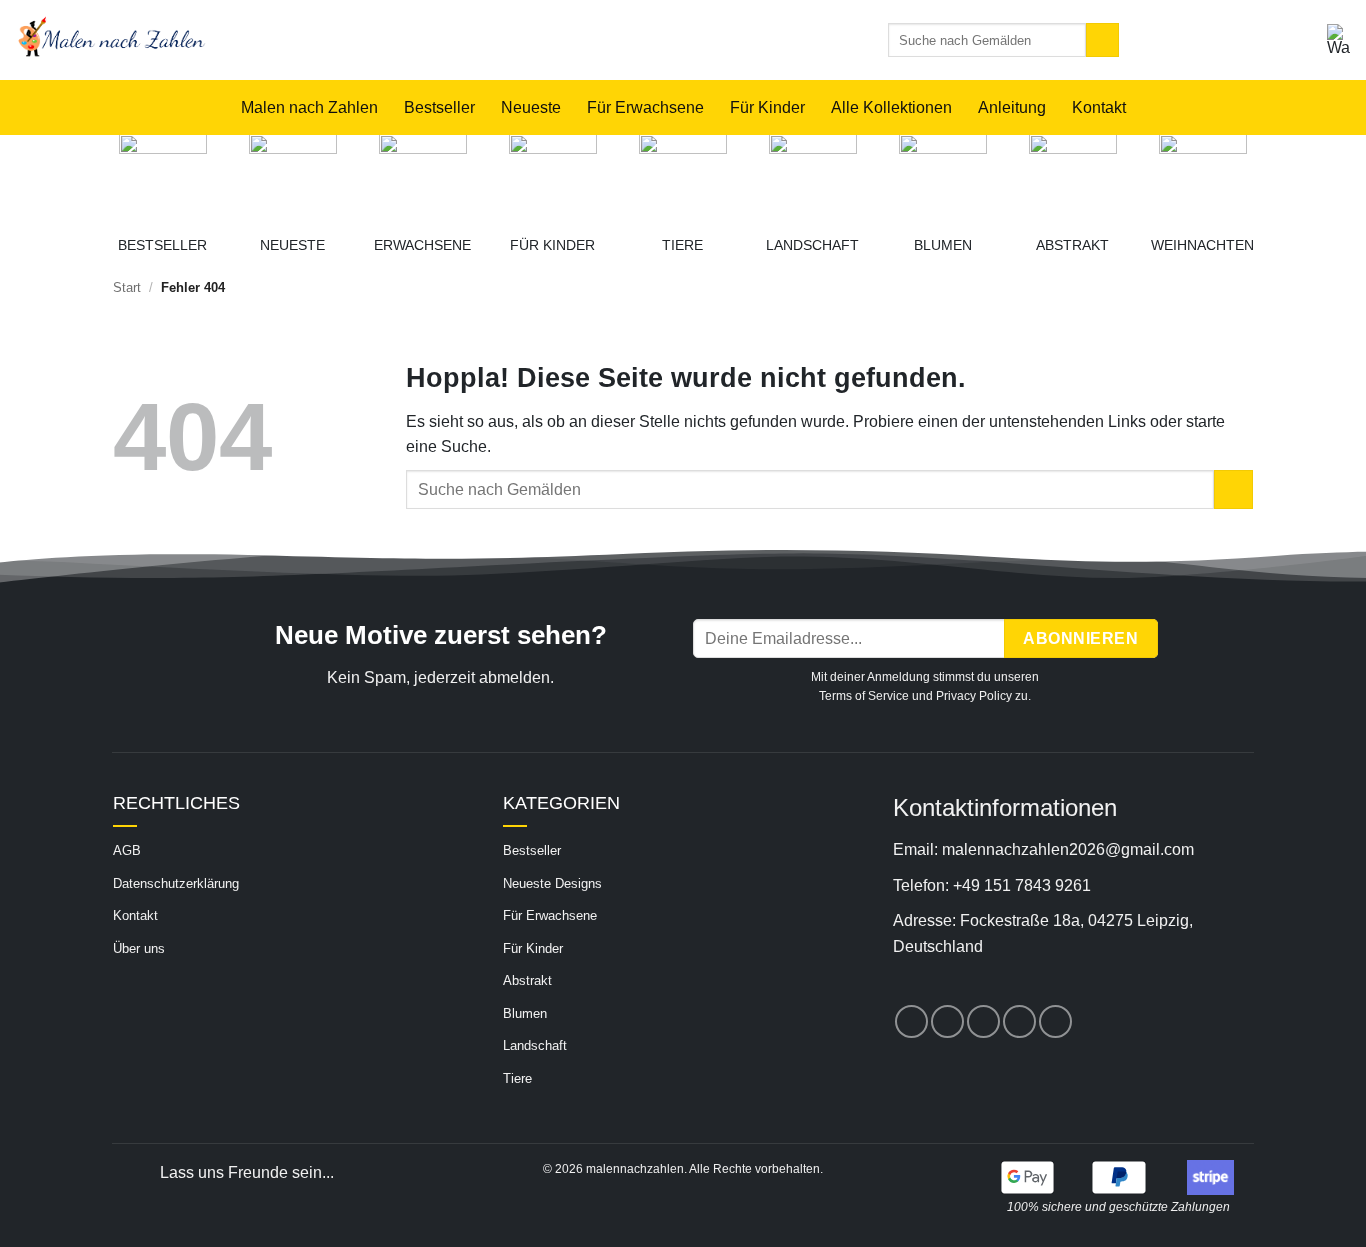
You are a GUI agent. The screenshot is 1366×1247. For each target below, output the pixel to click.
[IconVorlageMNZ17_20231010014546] (293, 178)
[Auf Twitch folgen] (1055, 1021)
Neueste (531, 107)
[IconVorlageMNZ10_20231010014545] (1073, 178)
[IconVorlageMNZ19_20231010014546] (163, 178)
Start (127, 287)
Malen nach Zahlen (309, 107)
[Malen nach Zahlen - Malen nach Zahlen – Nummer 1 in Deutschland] (332, 40)
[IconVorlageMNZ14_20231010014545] (683, 178)
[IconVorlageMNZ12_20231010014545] (943, 178)
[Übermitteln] (1102, 40)
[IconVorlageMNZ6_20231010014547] (553, 178)
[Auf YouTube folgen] (1019, 1021)
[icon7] (1203, 178)
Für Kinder (767, 107)
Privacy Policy (974, 696)
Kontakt (1099, 107)
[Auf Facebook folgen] (911, 1021)
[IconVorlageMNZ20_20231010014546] (423, 178)
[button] (1339, 40)
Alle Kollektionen (891, 107)
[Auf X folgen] (947, 1021)
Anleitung (1012, 107)
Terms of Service (864, 696)
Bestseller (439, 107)
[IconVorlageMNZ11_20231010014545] (813, 178)
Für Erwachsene (645, 107)
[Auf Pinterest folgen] (983, 1021)
